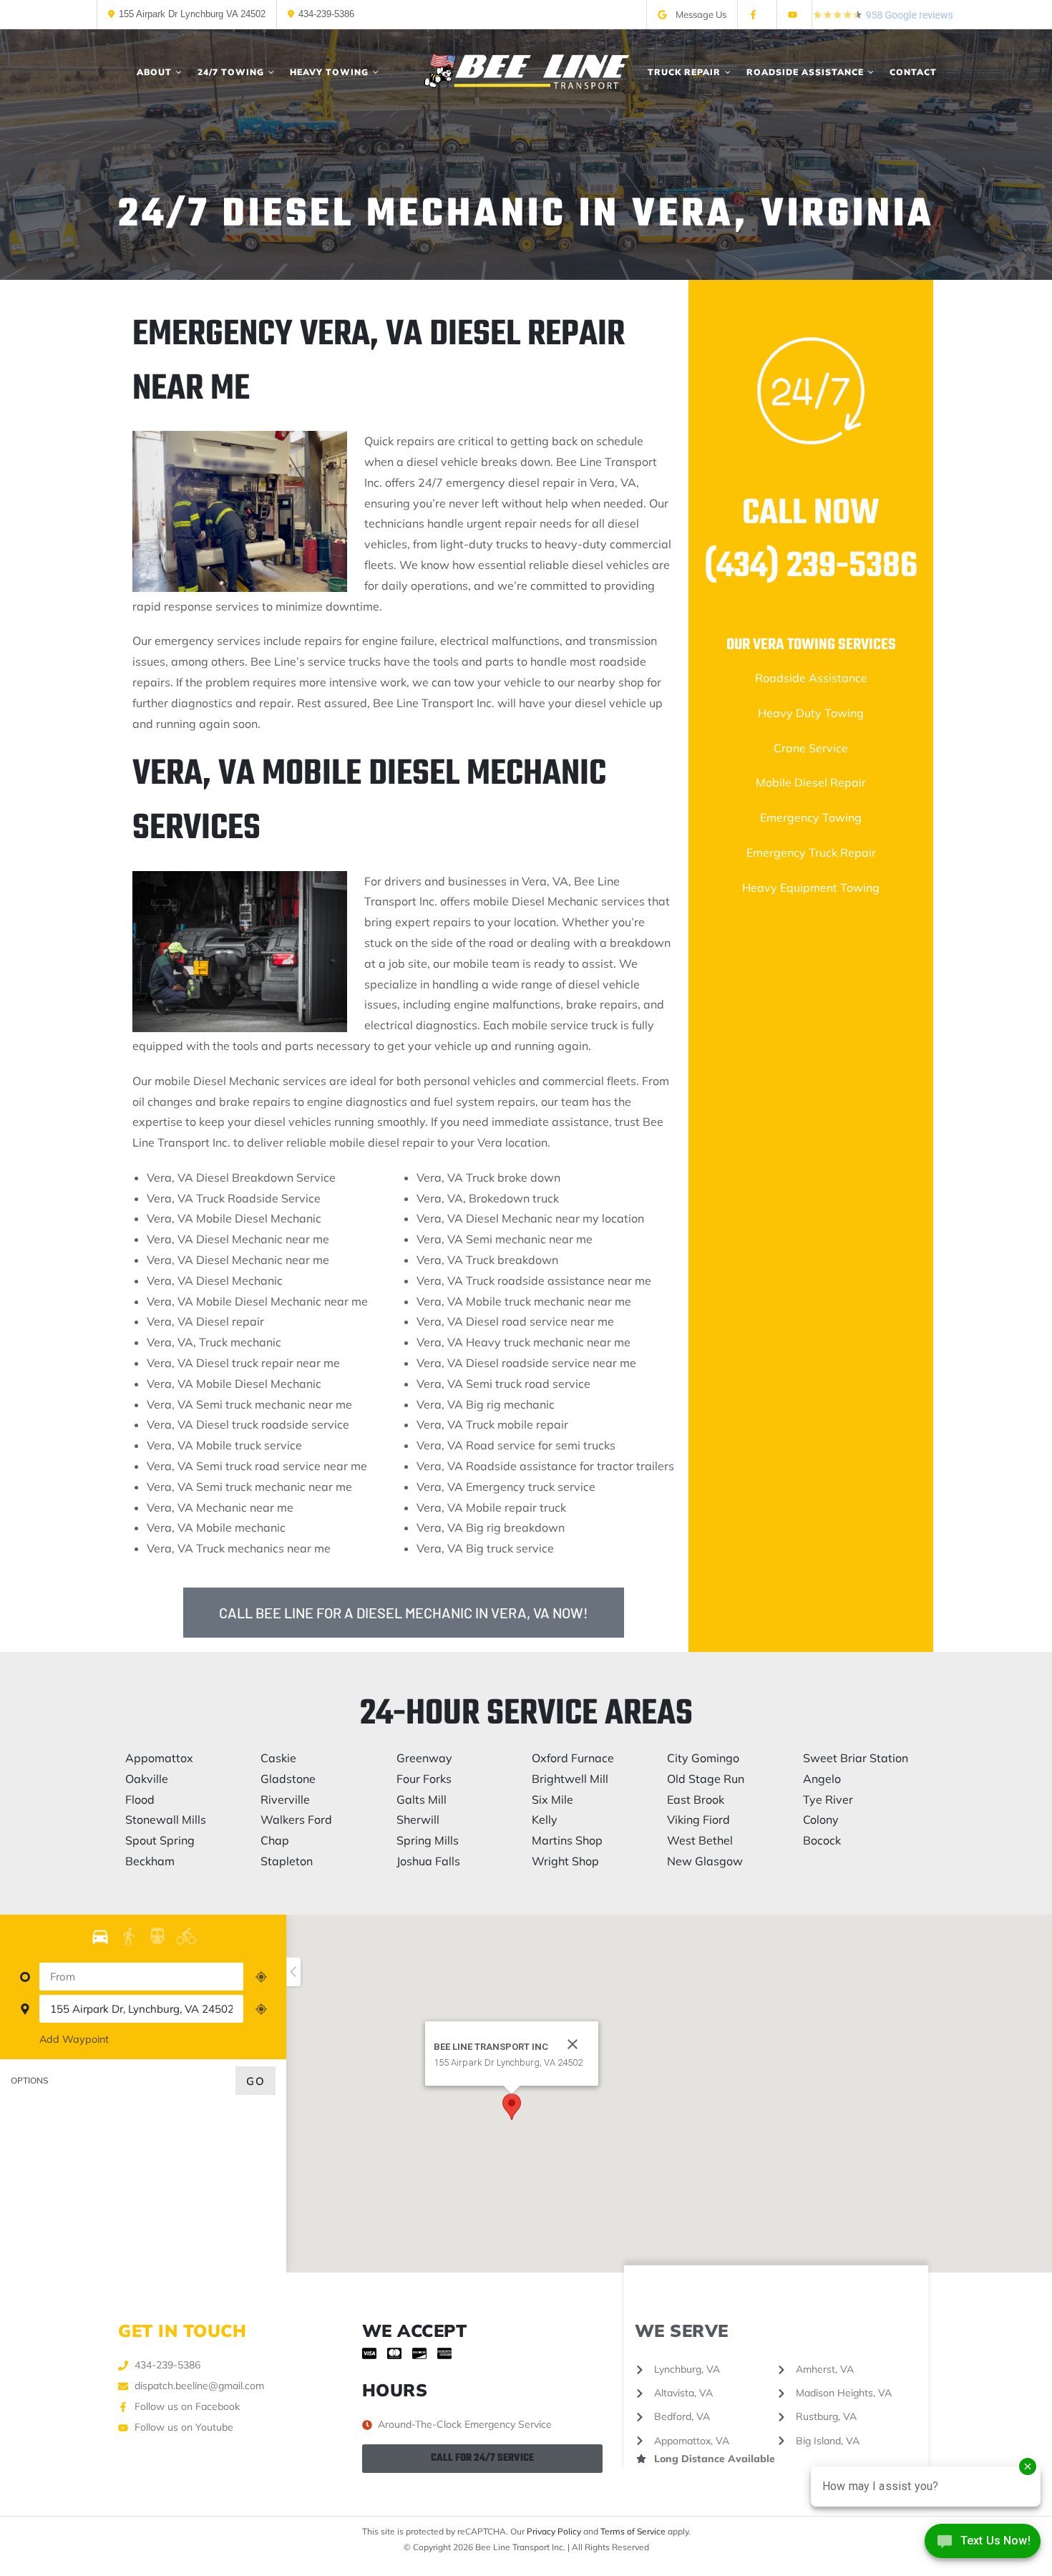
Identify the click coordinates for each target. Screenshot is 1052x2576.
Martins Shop (567, 1840)
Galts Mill (422, 1799)
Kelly (545, 1819)
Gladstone (288, 1779)
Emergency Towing (811, 817)
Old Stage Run (706, 1779)
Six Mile (552, 1799)
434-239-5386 (326, 14)
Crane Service (811, 748)
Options (30, 2080)
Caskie (278, 1758)
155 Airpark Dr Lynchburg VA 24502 (192, 14)
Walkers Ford (296, 1819)
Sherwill (418, 1819)
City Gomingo (703, 1758)
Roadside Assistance (811, 678)
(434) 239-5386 (811, 567)
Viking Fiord (698, 1819)
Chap (275, 1840)
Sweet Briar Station (856, 1758)
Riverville (285, 1799)
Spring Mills (428, 1840)
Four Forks (424, 1779)
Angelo (822, 1779)
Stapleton (287, 1861)
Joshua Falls (428, 1861)
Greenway (424, 1758)
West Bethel (700, 1840)
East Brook (696, 1799)
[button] (512, 2107)
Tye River (828, 1799)
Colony (821, 1819)
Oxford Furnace (573, 1758)
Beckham (150, 1861)
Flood (140, 1799)
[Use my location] (261, 1977)
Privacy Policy (554, 2531)
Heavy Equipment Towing (811, 888)
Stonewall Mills (166, 1819)
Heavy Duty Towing (811, 713)
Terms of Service (633, 2531)
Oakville (147, 1779)
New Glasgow (705, 1861)
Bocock (822, 1840)
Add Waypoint (74, 2039)
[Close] (573, 2044)
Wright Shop (565, 1861)
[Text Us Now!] (983, 2546)
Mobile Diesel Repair (811, 782)
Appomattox (159, 1758)
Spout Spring (160, 1840)
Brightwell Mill (570, 1779)
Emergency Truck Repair (811, 852)
